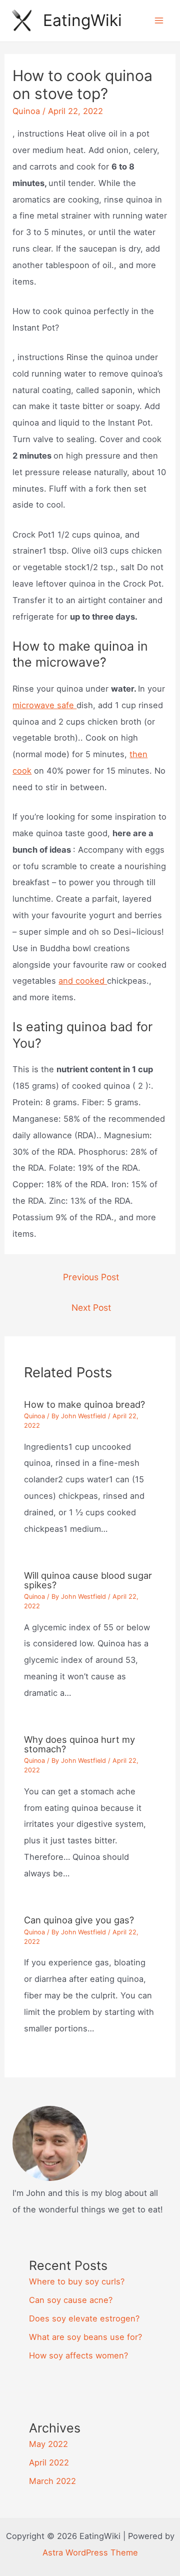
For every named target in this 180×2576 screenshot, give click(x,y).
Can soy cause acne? (71, 2300)
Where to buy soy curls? (77, 2281)
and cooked (83, 981)
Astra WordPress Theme (90, 2552)
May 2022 (48, 2444)
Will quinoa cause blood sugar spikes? (88, 1580)
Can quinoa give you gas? (79, 1920)
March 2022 (52, 2481)
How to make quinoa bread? (84, 1404)
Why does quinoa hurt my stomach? (79, 1744)
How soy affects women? (78, 2355)
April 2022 (49, 2462)
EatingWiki (82, 20)
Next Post (91, 1308)
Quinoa (26, 111)
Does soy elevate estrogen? (84, 2318)
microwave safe (44, 705)
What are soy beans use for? (85, 2337)
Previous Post (91, 1277)
